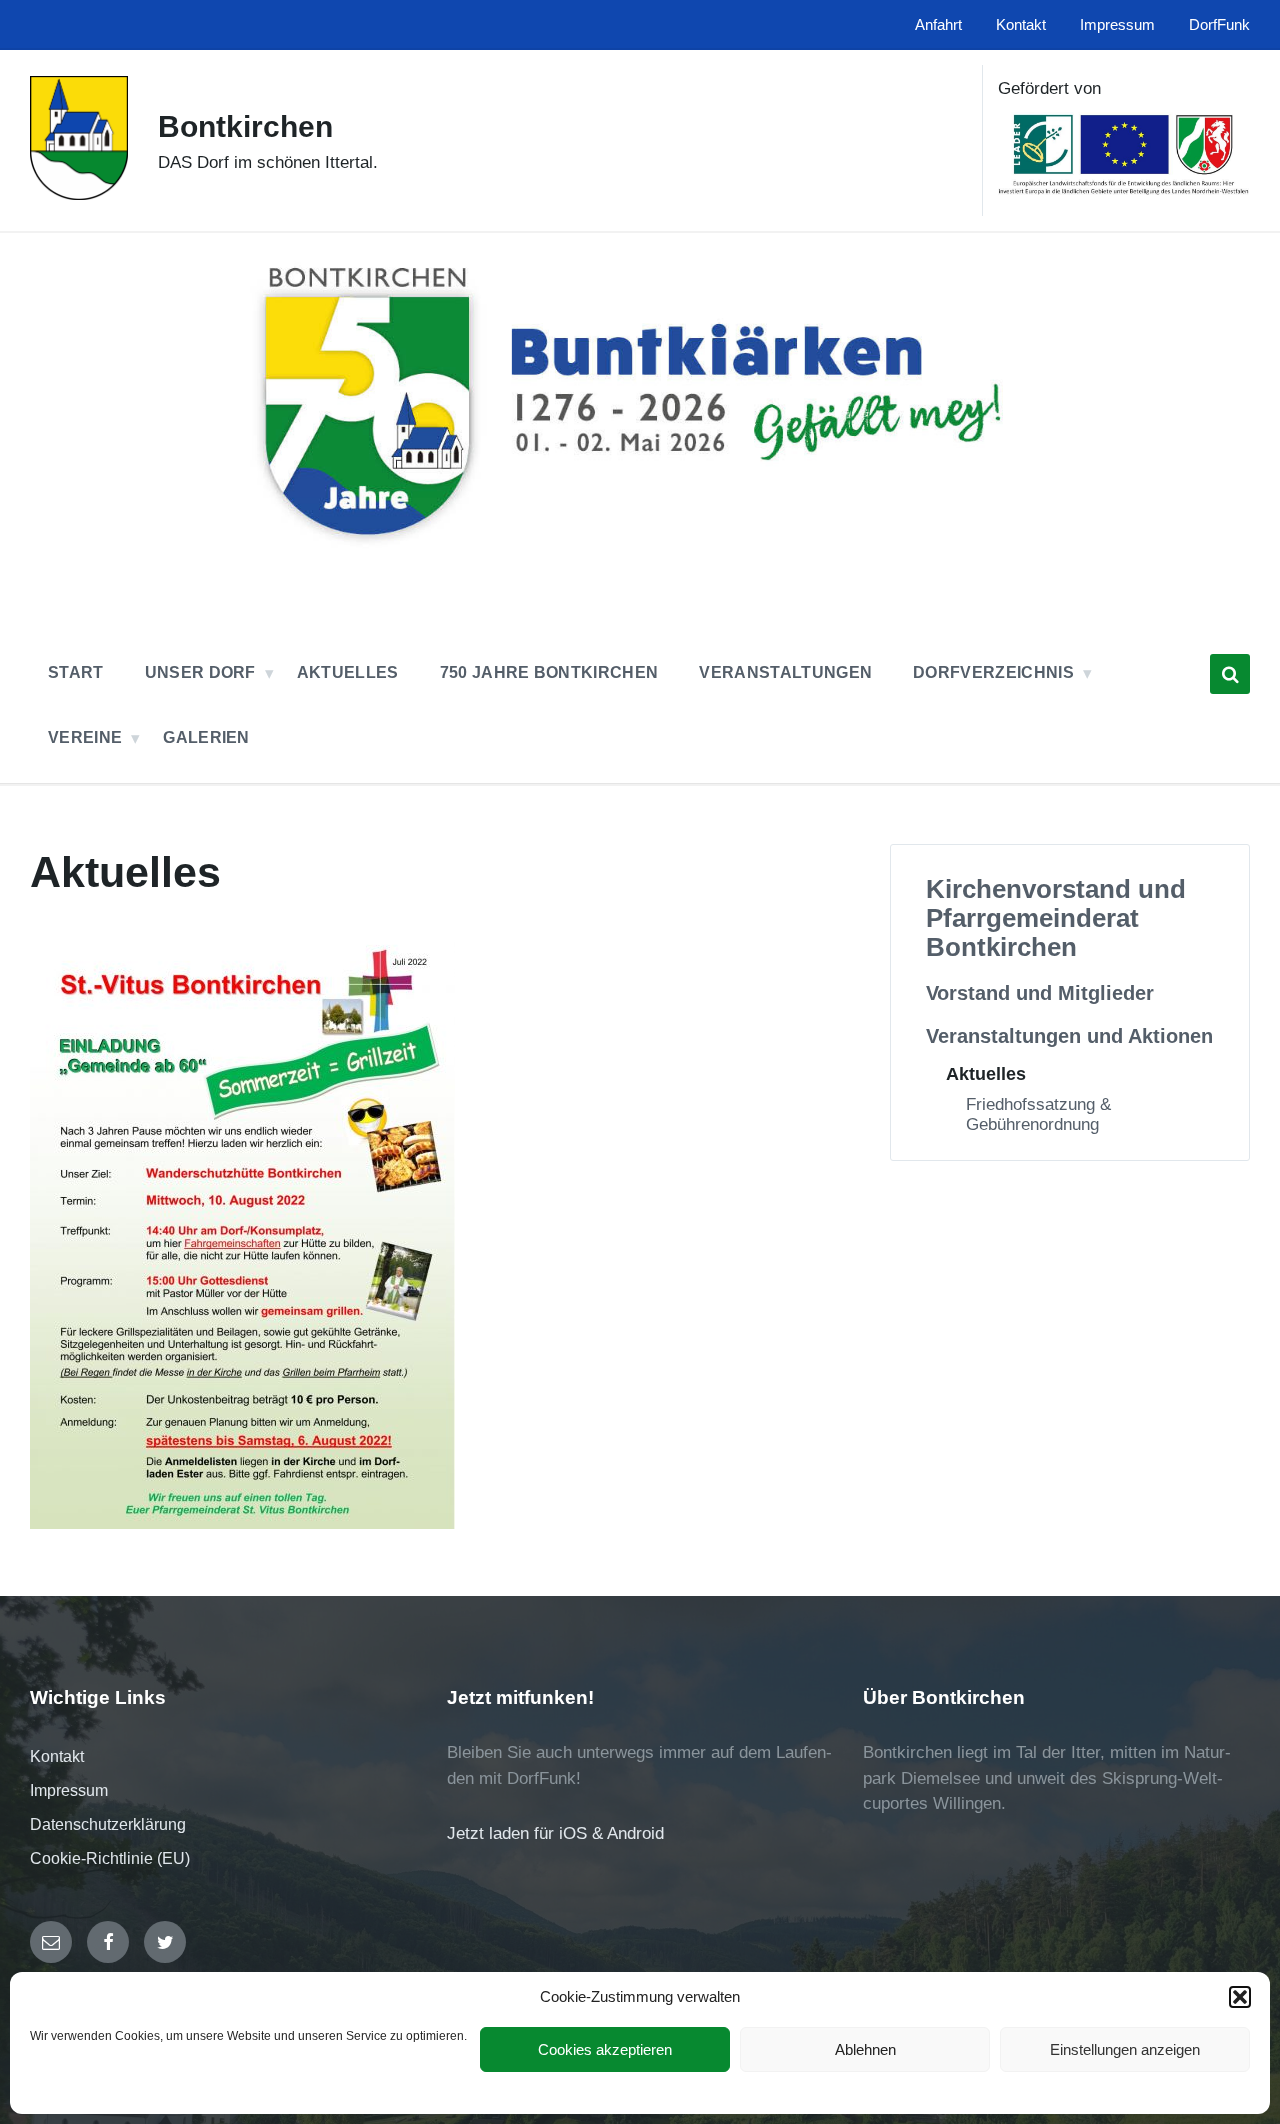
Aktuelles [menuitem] (348, 672)
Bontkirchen (245, 126)
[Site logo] (79, 194)
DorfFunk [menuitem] (1219, 25)
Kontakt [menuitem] (1021, 25)
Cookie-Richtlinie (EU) (110, 1858)
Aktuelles (986, 1073)
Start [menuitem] (76, 672)
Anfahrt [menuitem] (938, 25)
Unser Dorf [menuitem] (200, 672)
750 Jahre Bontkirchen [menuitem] (549, 672)
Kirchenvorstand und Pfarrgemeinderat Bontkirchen (1056, 918)
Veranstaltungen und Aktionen (1069, 1036)
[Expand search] (1230, 674)
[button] (1240, 1997)
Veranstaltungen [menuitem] (785, 672)
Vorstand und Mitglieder (1040, 993)
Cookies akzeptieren (605, 2049)
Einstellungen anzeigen (1125, 2049)
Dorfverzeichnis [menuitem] (993, 672)
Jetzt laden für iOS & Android (555, 1833)
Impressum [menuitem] (1117, 25)
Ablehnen (865, 2049)
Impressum (69, 1790)
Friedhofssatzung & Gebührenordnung (1038, 1114)
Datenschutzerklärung (108, 1824)
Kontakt (57, 1756)
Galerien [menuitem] (206, 737)
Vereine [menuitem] (85, 737)
